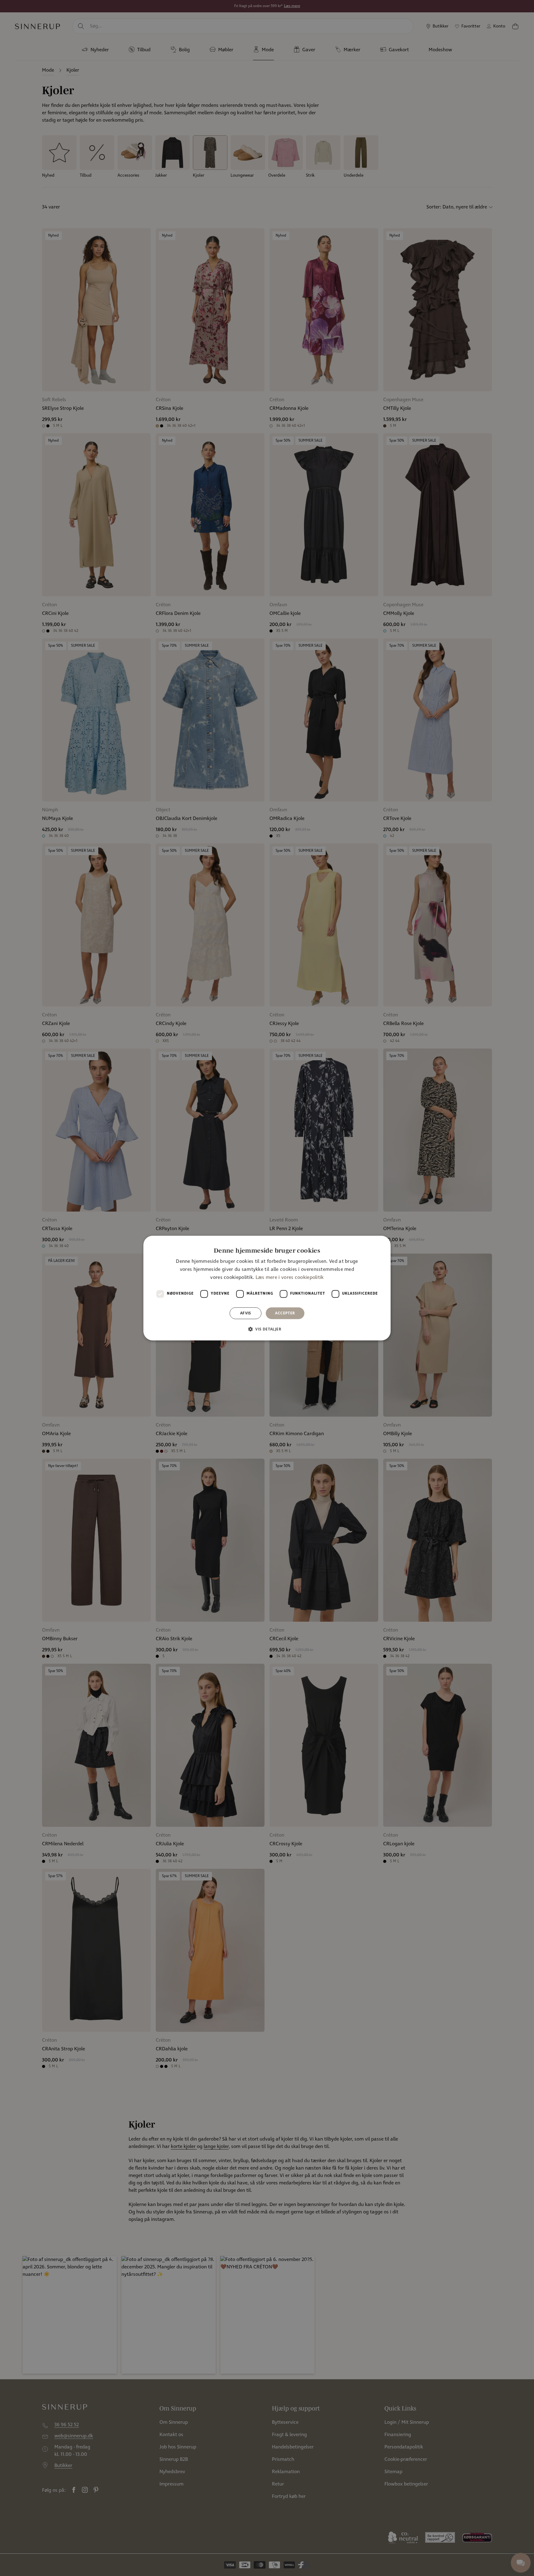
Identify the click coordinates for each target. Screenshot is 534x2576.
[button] (267, 1329)
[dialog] (267, 1288)
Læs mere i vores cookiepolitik (290, 1278)
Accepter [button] (285, 1313)
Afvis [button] (246, 1313)
